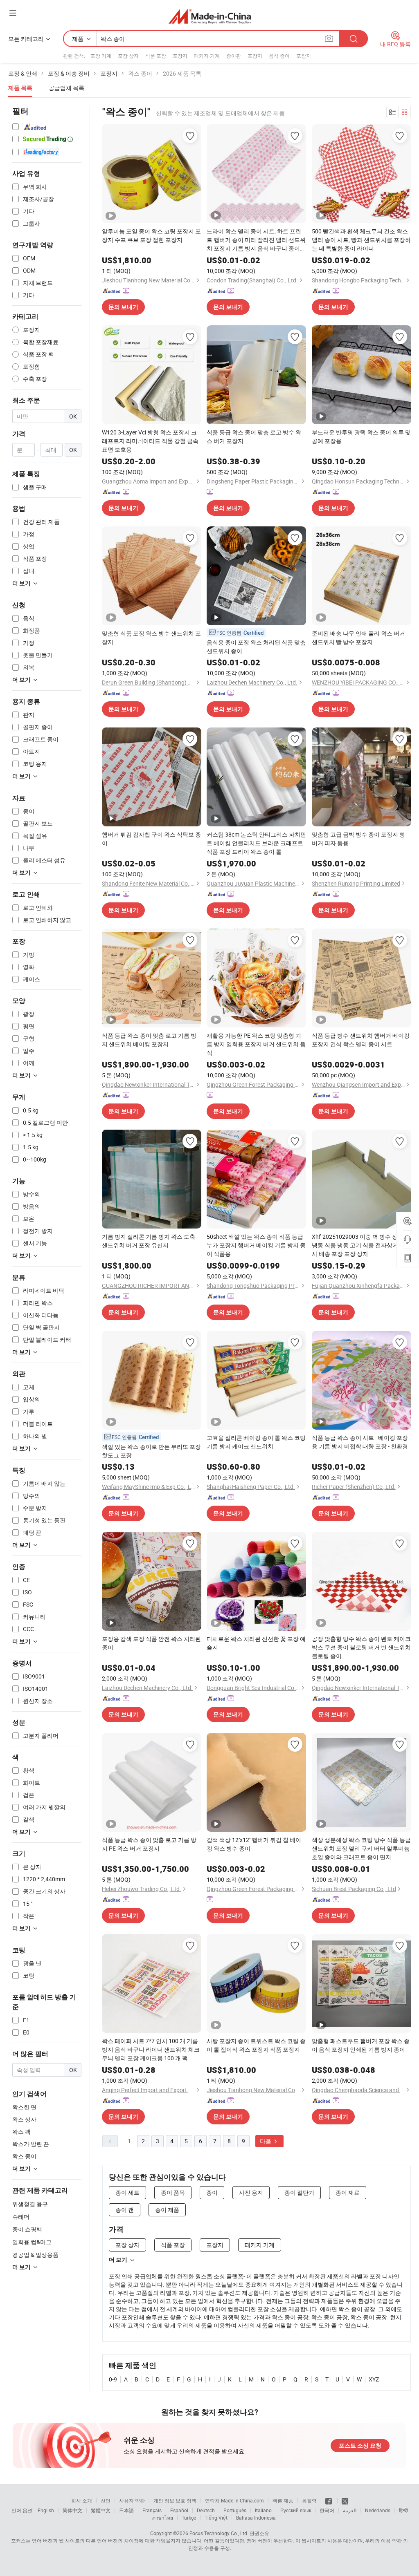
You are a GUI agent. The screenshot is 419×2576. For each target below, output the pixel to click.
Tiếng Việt (216, 2518)
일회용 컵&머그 (32, 2242)
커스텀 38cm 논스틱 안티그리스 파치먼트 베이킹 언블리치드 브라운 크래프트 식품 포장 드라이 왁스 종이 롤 (256, 843)
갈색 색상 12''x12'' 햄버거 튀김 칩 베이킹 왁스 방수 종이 (254, 1844)
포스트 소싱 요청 (360, 2446)
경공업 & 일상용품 (35, 2255)
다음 (266, 2141)
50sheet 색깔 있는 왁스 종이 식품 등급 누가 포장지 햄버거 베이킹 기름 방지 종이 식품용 (256, 1245)
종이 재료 (348, 2192)
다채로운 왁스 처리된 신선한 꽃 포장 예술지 (256, 1643)
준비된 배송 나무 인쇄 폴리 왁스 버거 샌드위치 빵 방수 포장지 (358, 638)
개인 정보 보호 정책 (175, 2500)
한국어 (327, 2510)
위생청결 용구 (30, 2204)
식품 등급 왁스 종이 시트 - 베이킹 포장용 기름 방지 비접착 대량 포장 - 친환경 (360, 1442)
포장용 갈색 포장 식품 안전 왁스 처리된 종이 (151, 1643)
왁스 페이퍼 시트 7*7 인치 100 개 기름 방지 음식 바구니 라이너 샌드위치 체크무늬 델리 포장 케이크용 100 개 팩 (151, 2049)
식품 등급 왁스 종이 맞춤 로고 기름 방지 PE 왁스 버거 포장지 (149, 1844)
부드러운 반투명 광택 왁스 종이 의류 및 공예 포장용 (361, 436)
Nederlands (378, 2510)
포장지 (180, 56)
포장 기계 (101, 56)
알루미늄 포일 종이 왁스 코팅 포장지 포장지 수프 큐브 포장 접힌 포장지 (151, 235)
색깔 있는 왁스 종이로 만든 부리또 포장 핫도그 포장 (151, 1451)
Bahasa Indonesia (256, 2518)
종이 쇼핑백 (27, 2229)
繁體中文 (101, 2510)
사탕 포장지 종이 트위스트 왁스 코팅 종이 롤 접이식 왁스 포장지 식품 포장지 (256, 2045)
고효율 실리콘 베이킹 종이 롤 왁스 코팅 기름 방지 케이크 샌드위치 (256, 1442)
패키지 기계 (207, 56)
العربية (350, 2510)
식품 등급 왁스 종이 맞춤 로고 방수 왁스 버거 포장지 (254, 436)
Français (152, 2510)
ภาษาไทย (163, 2518)
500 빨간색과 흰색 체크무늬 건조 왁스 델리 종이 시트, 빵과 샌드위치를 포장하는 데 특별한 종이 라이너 (361, 240)
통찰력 (309, 2500)
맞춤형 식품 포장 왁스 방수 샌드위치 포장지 (151, 638)
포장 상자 (128, 56)
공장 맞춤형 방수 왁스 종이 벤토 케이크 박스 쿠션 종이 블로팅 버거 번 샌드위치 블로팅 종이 (361, 1647)
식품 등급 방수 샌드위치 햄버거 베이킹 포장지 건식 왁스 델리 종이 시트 (361, 1040)
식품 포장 (156, 56)
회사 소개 (82, 2500)
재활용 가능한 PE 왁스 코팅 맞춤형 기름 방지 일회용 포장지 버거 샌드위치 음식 (256, 1044)
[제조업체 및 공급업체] (210, 16)
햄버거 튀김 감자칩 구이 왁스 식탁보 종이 (151, 839)
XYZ (374, 2379)
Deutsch (206, 2510)
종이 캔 (125, 2210)
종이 (212, 2192)
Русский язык (296, 2510)
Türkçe (189, 2518)
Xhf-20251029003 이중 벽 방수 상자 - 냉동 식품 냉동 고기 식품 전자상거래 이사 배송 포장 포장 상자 (361, 1245)
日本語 (126, 2510)
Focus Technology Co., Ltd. (219, 2533)
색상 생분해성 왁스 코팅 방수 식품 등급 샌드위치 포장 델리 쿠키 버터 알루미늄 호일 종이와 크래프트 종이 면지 (361, 1848)
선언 (106, 2500)
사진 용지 (251, 2192)
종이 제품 (167, 2210)
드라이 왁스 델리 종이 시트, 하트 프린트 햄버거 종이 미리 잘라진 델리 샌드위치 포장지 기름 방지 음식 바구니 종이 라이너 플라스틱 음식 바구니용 (256, 240)
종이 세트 (127, 2192)
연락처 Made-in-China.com (234, 2500)
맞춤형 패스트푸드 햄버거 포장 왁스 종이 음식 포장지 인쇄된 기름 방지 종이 (361, 2045)
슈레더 (21, 2217)
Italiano (263, 2510)
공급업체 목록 (66, 88)
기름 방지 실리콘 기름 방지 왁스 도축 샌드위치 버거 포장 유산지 (149, 1241)
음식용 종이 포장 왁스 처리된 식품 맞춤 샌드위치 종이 (256, 647)
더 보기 (118, 2260)
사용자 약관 (132, 2500)
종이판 (234, 56)
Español (179, 2510)
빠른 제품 (283, 2500)
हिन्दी (403, 2510)
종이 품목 (173, 2192)
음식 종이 (279, 56)
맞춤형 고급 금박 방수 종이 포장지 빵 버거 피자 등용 (358, 839)
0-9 (113, 2379)
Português (235, 2510)
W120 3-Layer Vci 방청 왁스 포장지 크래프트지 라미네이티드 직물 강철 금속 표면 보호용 (150, 441)
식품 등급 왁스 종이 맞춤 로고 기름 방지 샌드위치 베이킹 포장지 (149, 1040)
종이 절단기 (299, 2192)
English (46, 2510)
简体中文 (72, 2510)
